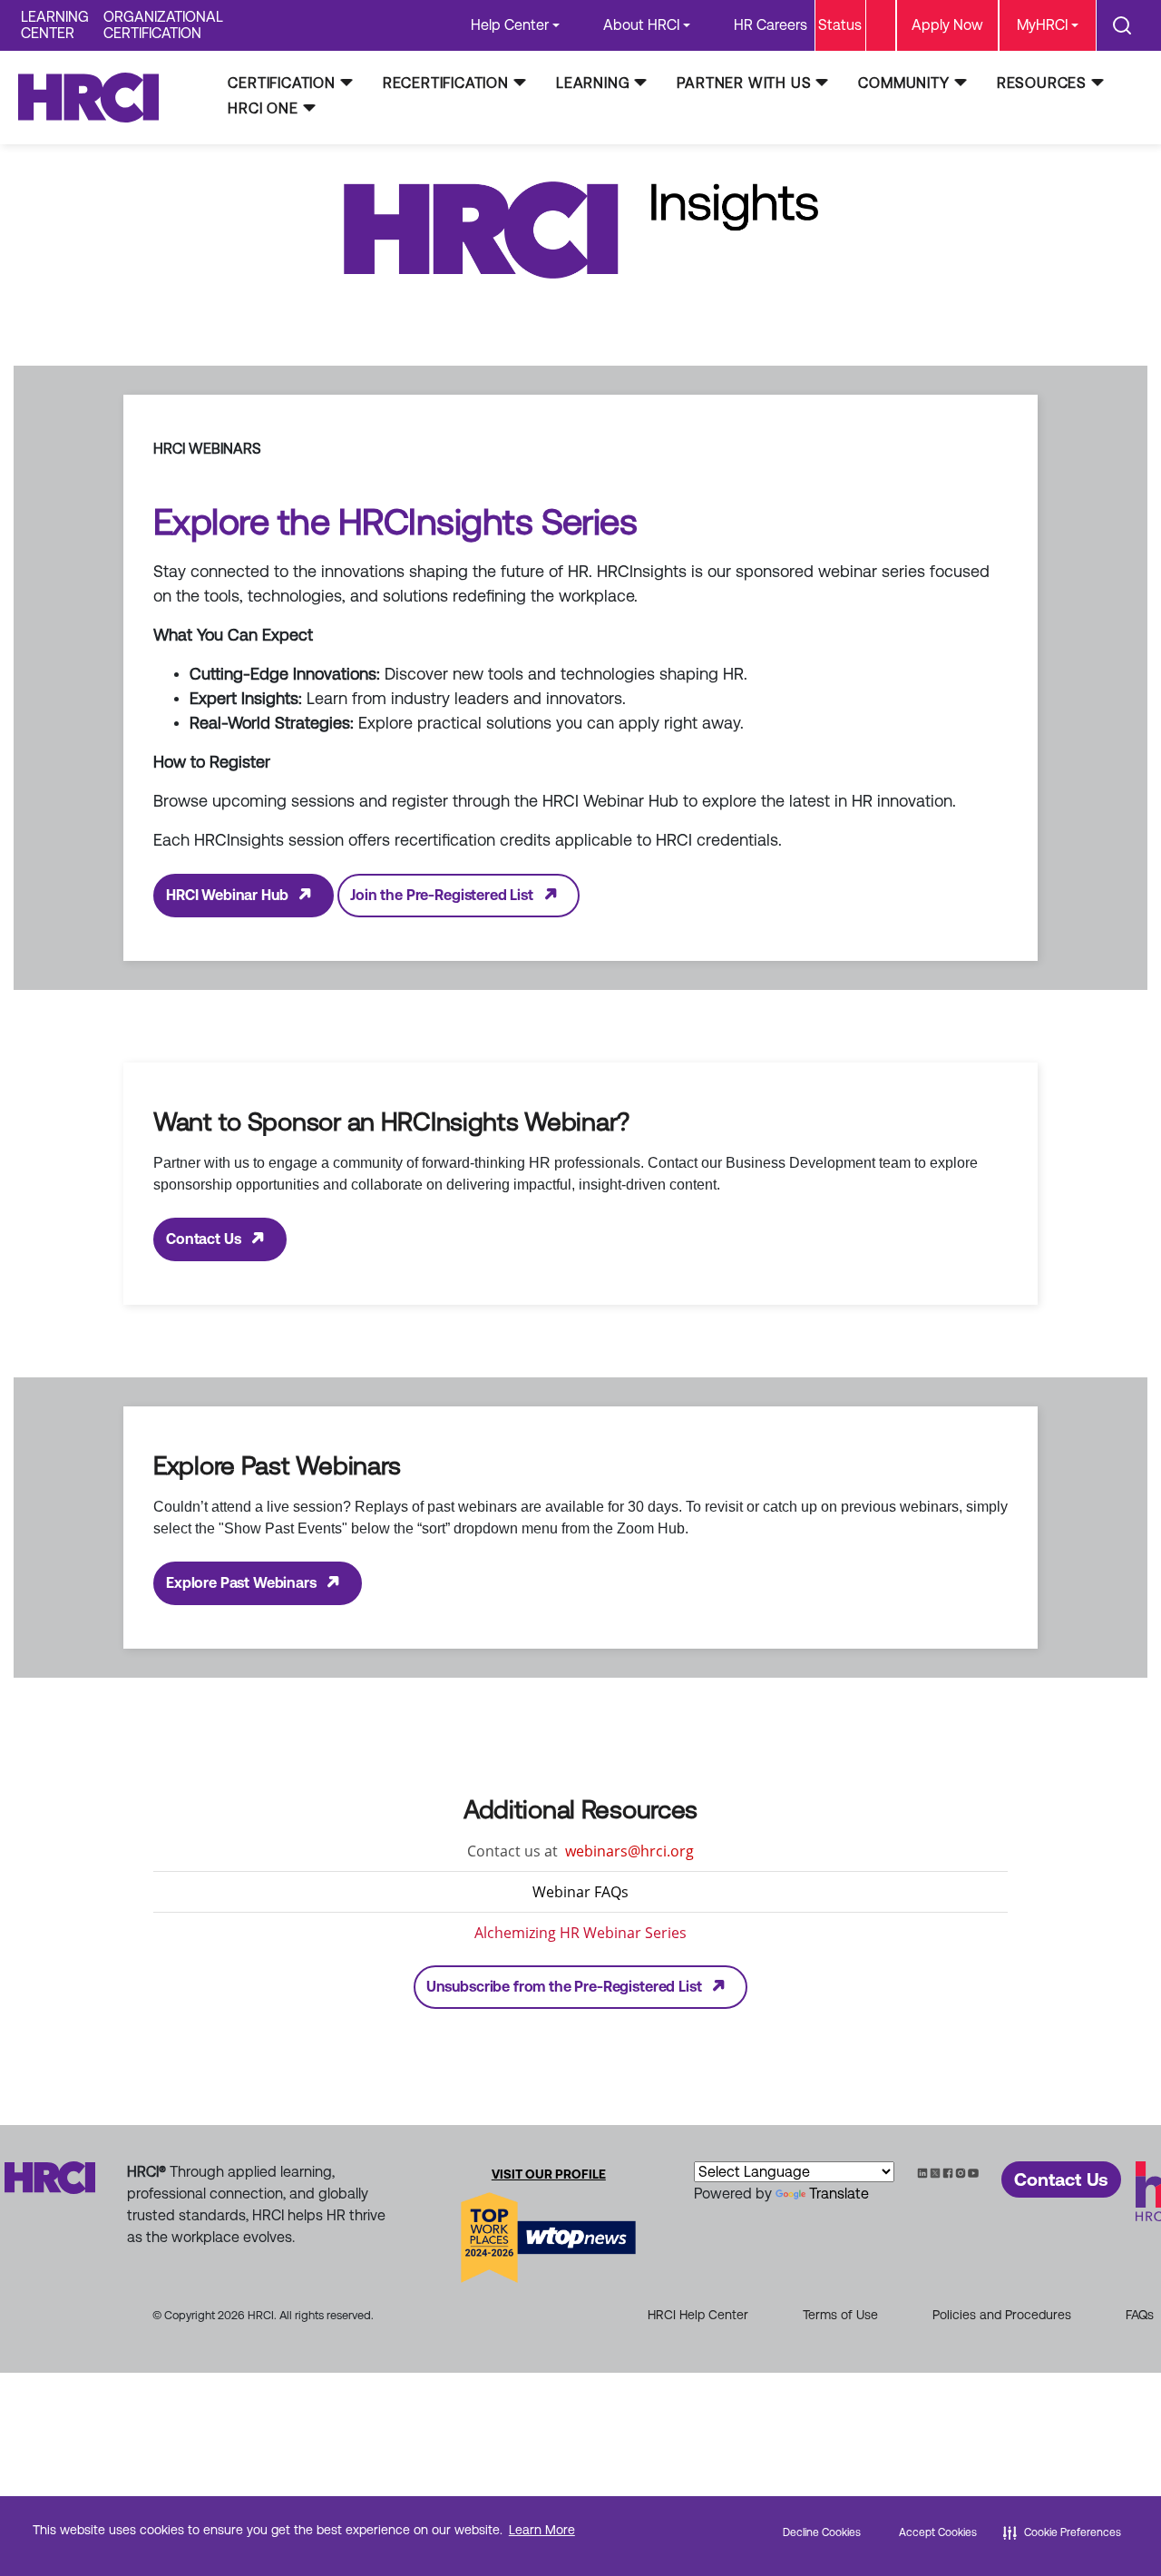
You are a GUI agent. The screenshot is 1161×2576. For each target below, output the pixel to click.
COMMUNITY (903, 83)
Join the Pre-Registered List (442, 895)
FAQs (1140, 2315)
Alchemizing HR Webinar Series (580, 1933)
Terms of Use (840, 2315)
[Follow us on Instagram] (961, 2172)
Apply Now (947, 25)
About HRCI (641, 25)
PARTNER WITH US (744, 83)
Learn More (542, 2530)
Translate (839, 2194)
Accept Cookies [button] (938, 2532)
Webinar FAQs (580, 1892)
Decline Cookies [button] (822, 2532)
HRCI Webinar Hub (227, 895)
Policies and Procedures (1002, 2315)
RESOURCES (1042, 83)
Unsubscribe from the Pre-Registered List (564, 1987)
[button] (1062, 2532)
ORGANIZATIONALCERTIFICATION (163, 25)
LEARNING (593, 83)
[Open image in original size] (97, 97)
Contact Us (203, 1239)
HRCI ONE (263, 108)
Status (840, 25)
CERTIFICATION (281, 83)
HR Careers (771, 25)
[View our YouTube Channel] (973, 2172)
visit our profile (549, 2174)
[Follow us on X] (935, 2172)
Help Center (510, 25)
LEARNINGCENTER (55, 25)
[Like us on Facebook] (948, 2172)
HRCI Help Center (698, 2315)
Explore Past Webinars (241, 1583)
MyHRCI (1042, 25)
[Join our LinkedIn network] (922, 2172)
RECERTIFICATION (446, 83)
